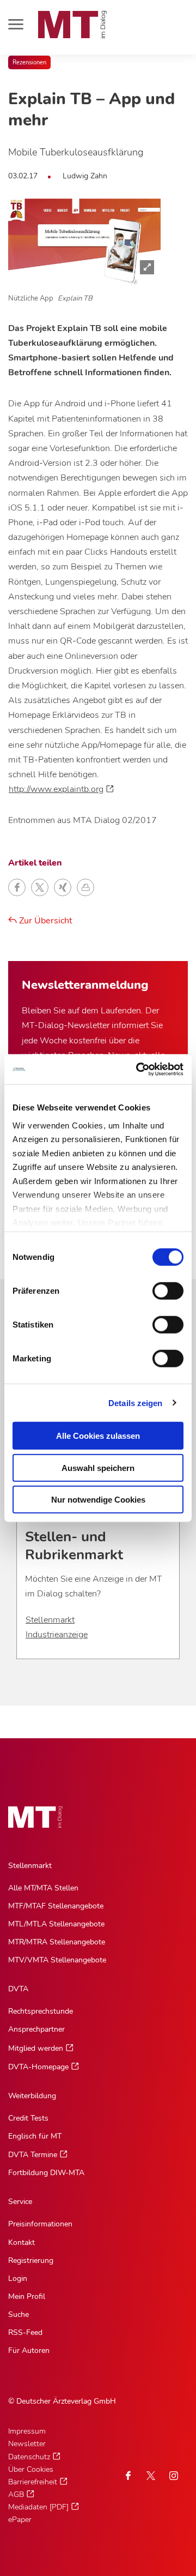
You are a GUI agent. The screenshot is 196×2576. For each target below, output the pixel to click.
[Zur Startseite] (72, 25)
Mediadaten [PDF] (38, 2507)
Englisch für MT (35, 2136)
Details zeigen (135, 1403)
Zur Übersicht (45, 921)
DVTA (18, 1989)
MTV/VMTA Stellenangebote (57, 1960)
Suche (19, 2314)
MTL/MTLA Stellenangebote (56, 1924)
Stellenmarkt (50, 1620)
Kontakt (22, 2242)
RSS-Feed (25, 2332)
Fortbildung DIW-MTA (46, 2173)
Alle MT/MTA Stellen (43, 1888)
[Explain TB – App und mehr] (84, 242)
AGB (16, 2494)
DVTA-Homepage (38, 2067)
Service (20, 2202)
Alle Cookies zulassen (98, 1436)
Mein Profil (27, 2296)
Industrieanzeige (57, 1635)
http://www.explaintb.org (56, 789)
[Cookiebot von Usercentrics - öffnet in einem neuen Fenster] (138, 1069)
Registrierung (31, 2260)
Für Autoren (29, 2350)
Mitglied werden (36, 2048)
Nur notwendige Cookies (98, 1500)
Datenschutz (29, 2457)
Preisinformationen (40, 2224)
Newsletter (27, 2444)
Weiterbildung (32, 2096)
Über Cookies (31, 2469)
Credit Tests (28, 2118)
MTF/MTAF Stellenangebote (56, 1906)
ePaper (20, 2520)
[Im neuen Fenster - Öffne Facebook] (128, 2476)
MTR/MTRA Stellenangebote (57, 1942)
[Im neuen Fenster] (151, 2476)
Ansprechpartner (36, 2029)
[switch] (158, 1288)
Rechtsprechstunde (41, 2011)
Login (18, 2278)
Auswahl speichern (98, 1467)
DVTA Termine (33, 2155)
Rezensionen (29, 62)
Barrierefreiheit (33, 2482)
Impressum (27, 2431)
